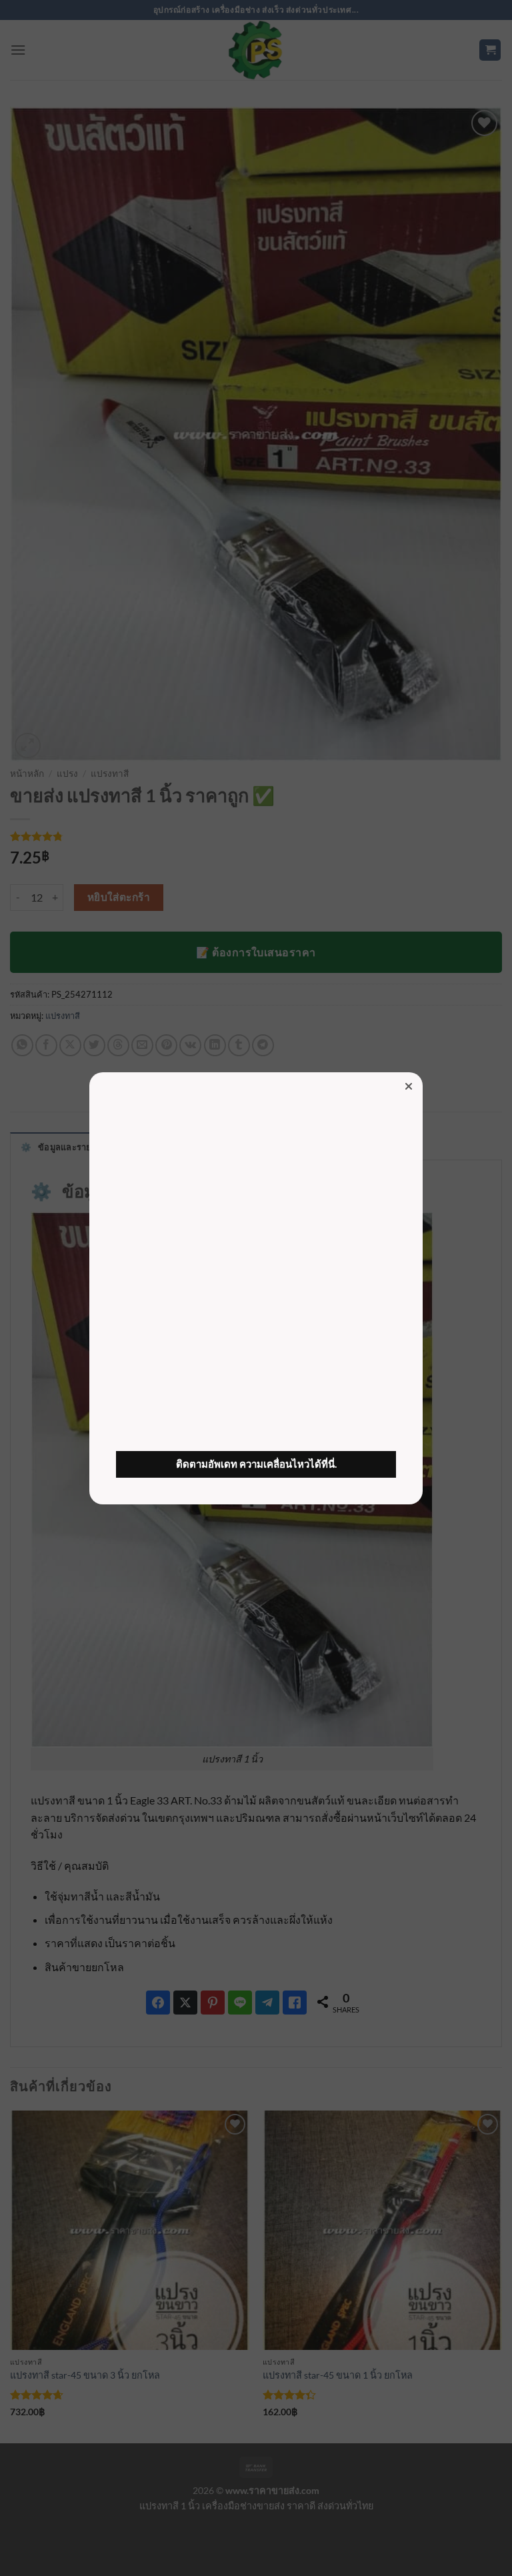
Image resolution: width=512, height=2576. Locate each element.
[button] (409, 1086)
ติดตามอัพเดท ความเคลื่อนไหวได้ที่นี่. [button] (256, 1464)
